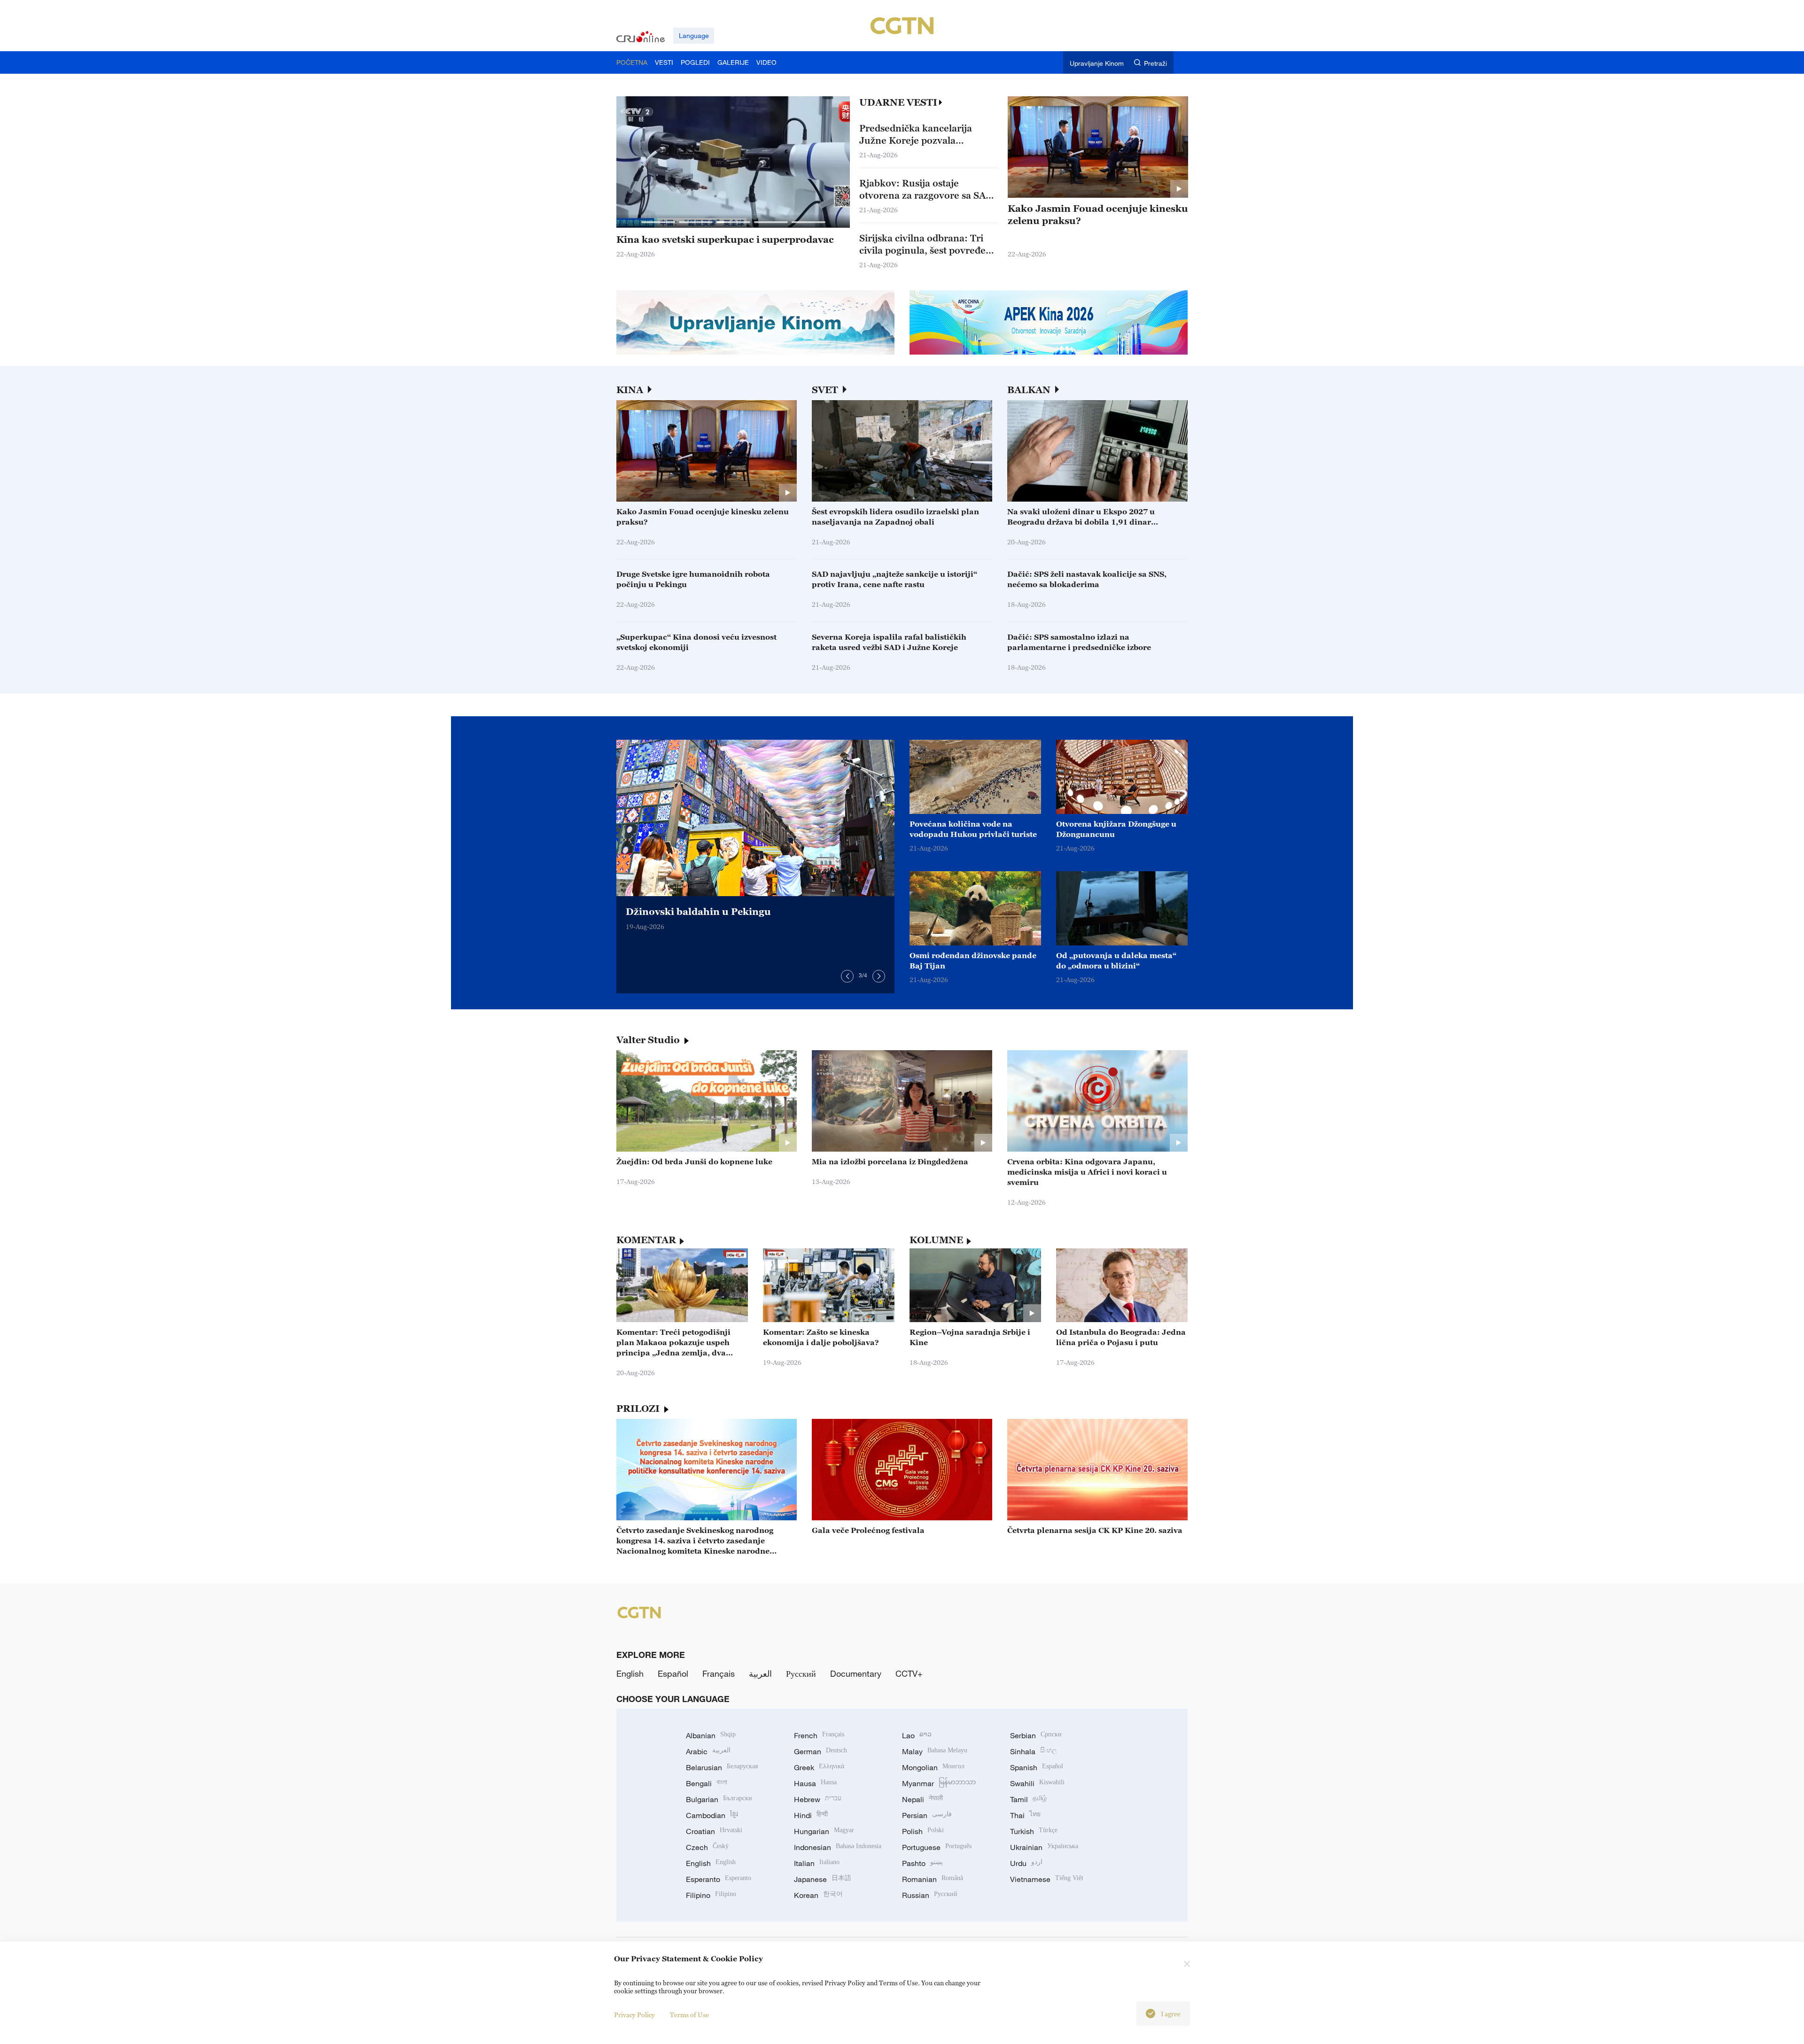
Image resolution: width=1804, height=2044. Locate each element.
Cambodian (712, 1815)
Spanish (1037, 1767)
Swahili (1037, 1783)
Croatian (714, 1831)
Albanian (711, 1735)
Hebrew (818, 1799)
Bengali (707, 1783)
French (819, 1735)
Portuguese (937, 1847)
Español (673, 1673)
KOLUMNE (936, 1240)
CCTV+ (909, 1673)
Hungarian (824, 1831)
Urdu (1026, 1863)
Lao (917, 1735)
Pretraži (1155, 63)
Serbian (1036, 1735)
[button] (658, 222)
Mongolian (933, 1767)
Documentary (856, 1673)
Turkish (1034, 1831)
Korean (818, 1895)
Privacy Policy (634, 2015)
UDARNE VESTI (898, 102)
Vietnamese (1047, 1879)
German (820, 1751)
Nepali (922, 1799)
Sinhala (1034, 1751)
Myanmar (939, 1783)
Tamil (1028, 1799)
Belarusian (722, 1767)
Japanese (823, 1879)
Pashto (922, 1863)
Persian (927, 1815)
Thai (1025, 1815)
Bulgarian (719, 1799)
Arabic (708, 1751)
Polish (923, 1831)
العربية (760, 1673)
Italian (817, 1863)
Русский (801, 1673)
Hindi (811, 1815)
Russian (930, 1895)
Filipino (711, 1895)
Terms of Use (689, 2015)
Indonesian (838, 1847)
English (630, 1673)
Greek (819, 1767)
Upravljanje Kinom (1097, 63)
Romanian (933, 1879)
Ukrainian (1044, 1847)
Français (719, 1673)
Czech (707, 1847)
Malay (935, 1751)
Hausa (815, 1783)
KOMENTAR (646, 1240)
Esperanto (719, 1879)
